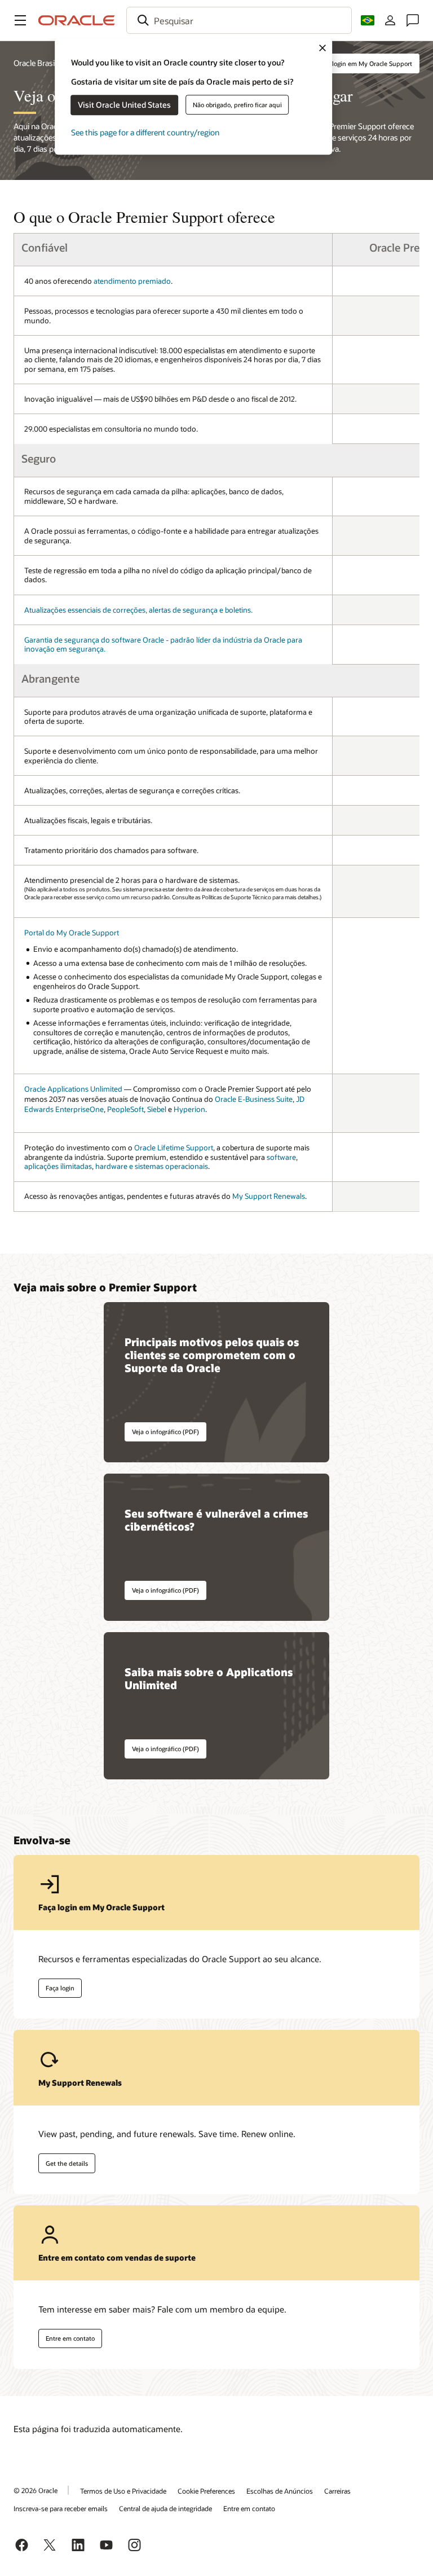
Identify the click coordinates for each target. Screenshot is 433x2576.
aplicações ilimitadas (58, 1166)
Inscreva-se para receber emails (61, 2508)
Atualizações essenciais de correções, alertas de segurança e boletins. (138, 610)
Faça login (60, 1988)
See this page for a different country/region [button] (145, 132)
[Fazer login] (390, 20)
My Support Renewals (269, 1196)
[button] (20, 20)
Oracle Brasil (35, 63)
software (281, 1157)
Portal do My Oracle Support (72, 933)
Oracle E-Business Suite (254, 1099)
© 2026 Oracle (36, 2490)
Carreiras (337, 2491)
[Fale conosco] (413, 20)
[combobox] (239, 20)
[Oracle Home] (77, 20)
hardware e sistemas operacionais (152, 1166)
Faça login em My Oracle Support (365, 63)
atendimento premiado (132, 281)
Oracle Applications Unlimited (73, 1089)
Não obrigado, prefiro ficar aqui (237, 105)
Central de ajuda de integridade (165, 2508)
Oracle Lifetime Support (174, 1148)
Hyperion (189, 1109)
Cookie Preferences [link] (206, 2491)
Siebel (157, 1109)
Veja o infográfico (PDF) (165, 1432)
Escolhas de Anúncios (280, 2491)
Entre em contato (70, 2338)
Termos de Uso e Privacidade (123, 2491)
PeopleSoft (125, 1109)
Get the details (67, 2163)
